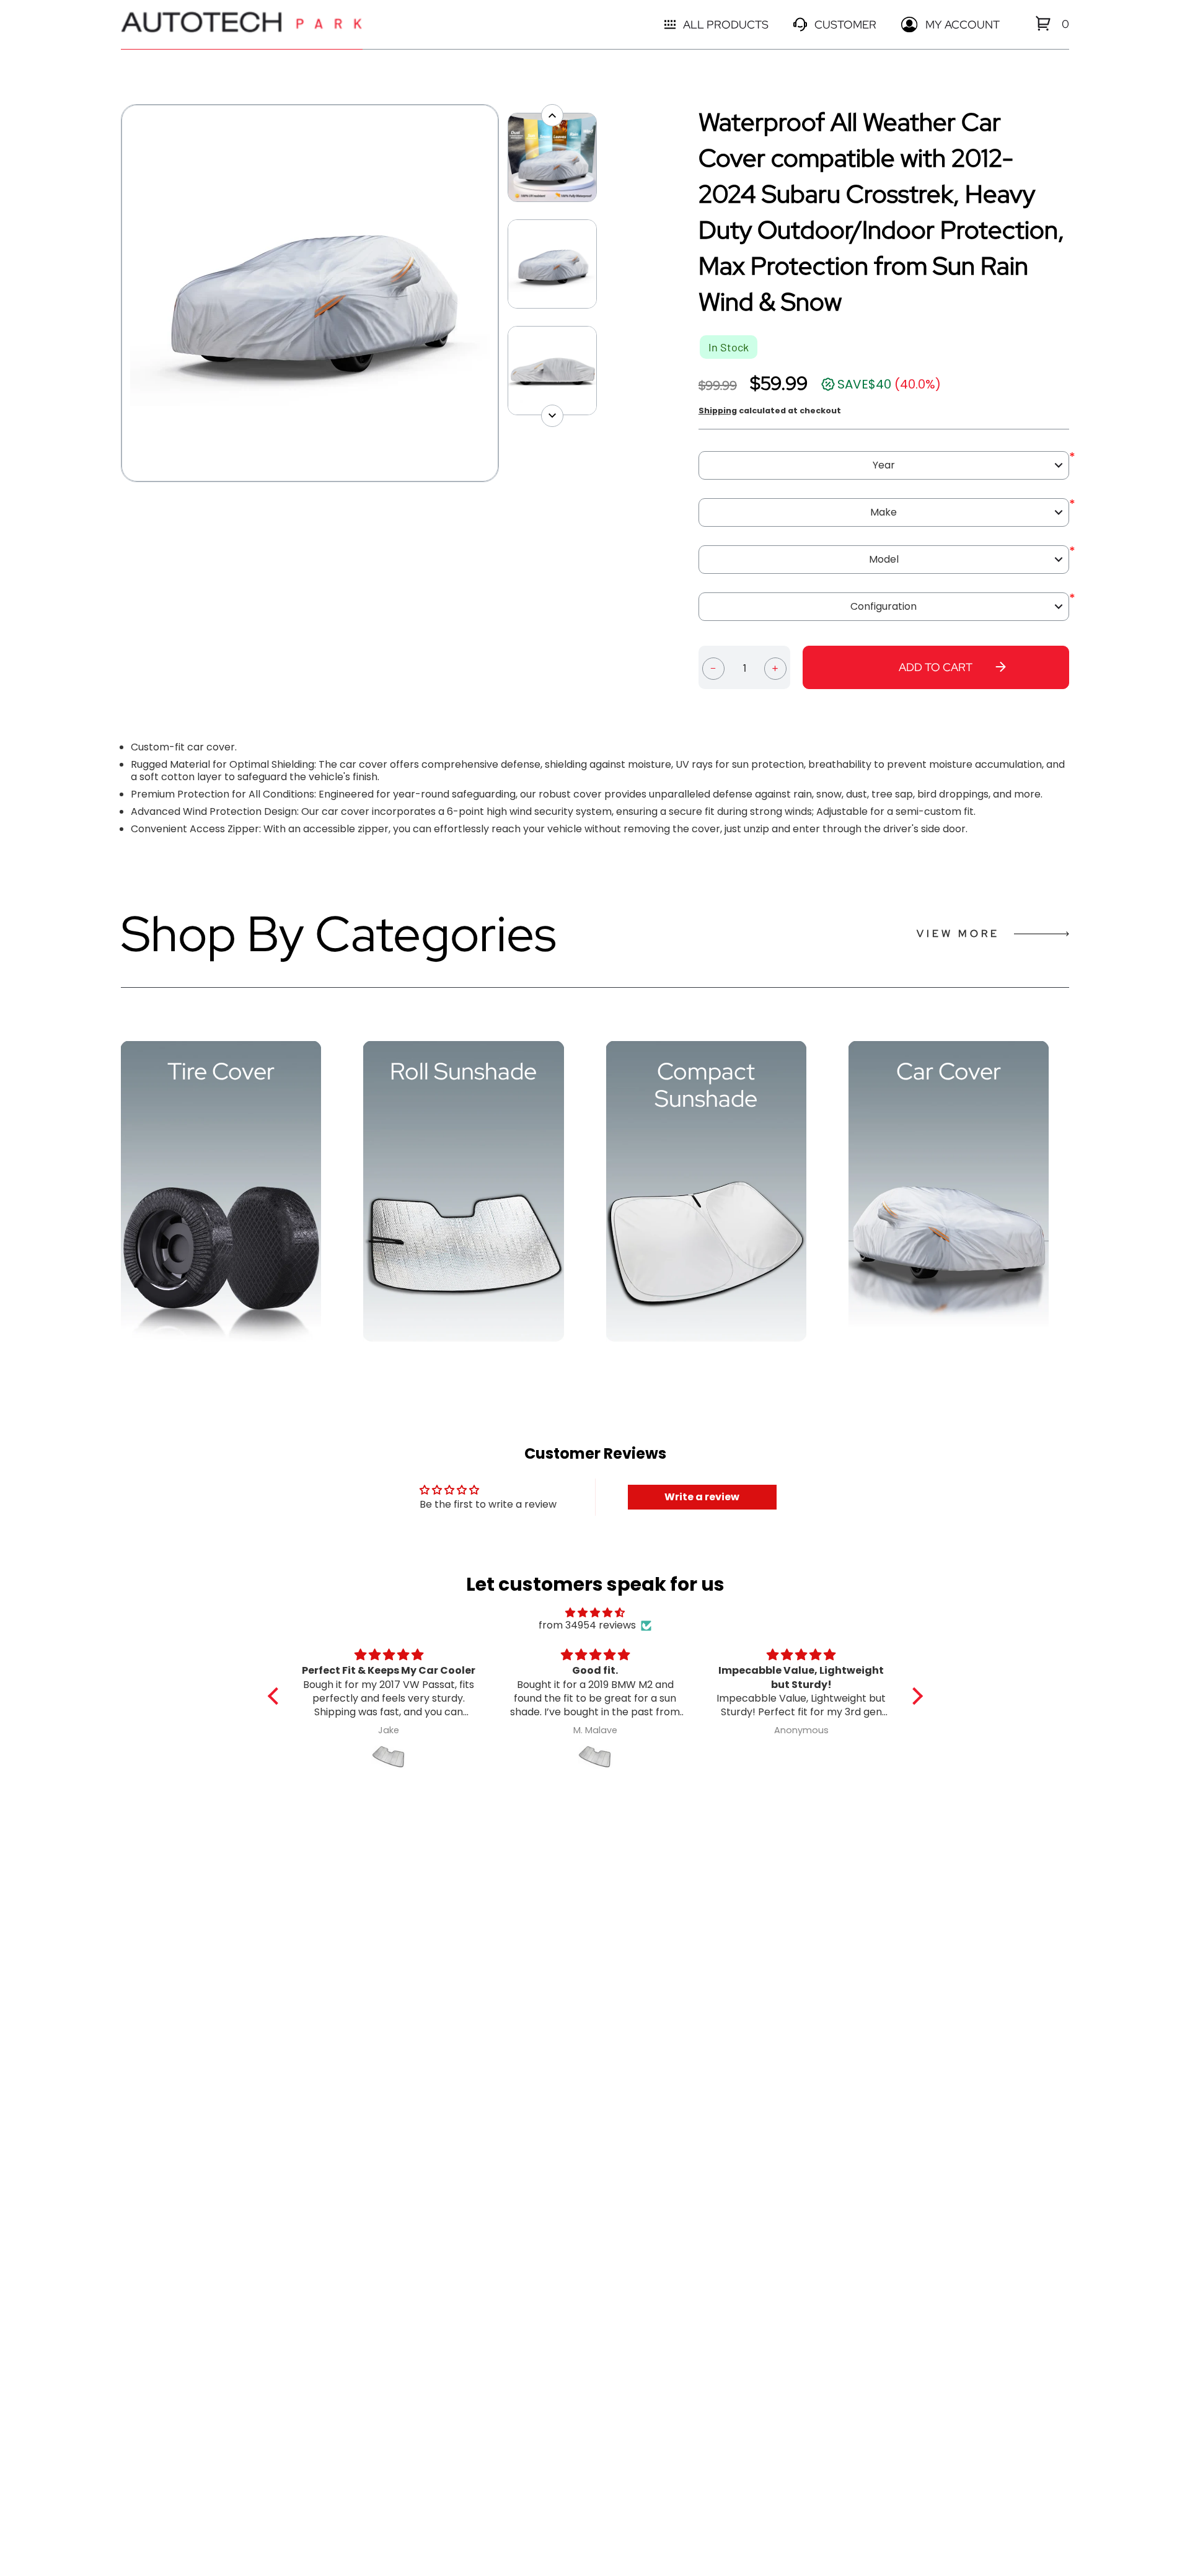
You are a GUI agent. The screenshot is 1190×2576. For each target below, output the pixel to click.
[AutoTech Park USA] (242, 24)
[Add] (775, 667)
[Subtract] (713, 667)
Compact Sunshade (706, 1085)
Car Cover (949, 1071)
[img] (595, 1613)
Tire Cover (221, 1071)
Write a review (702, 1497)
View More (958, 934)
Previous (115, 293)
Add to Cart (936, 667)
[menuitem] (1043, 23)
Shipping (718, 411)
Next (505, 293)
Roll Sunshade (463, 1071)
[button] (276, 1696)
